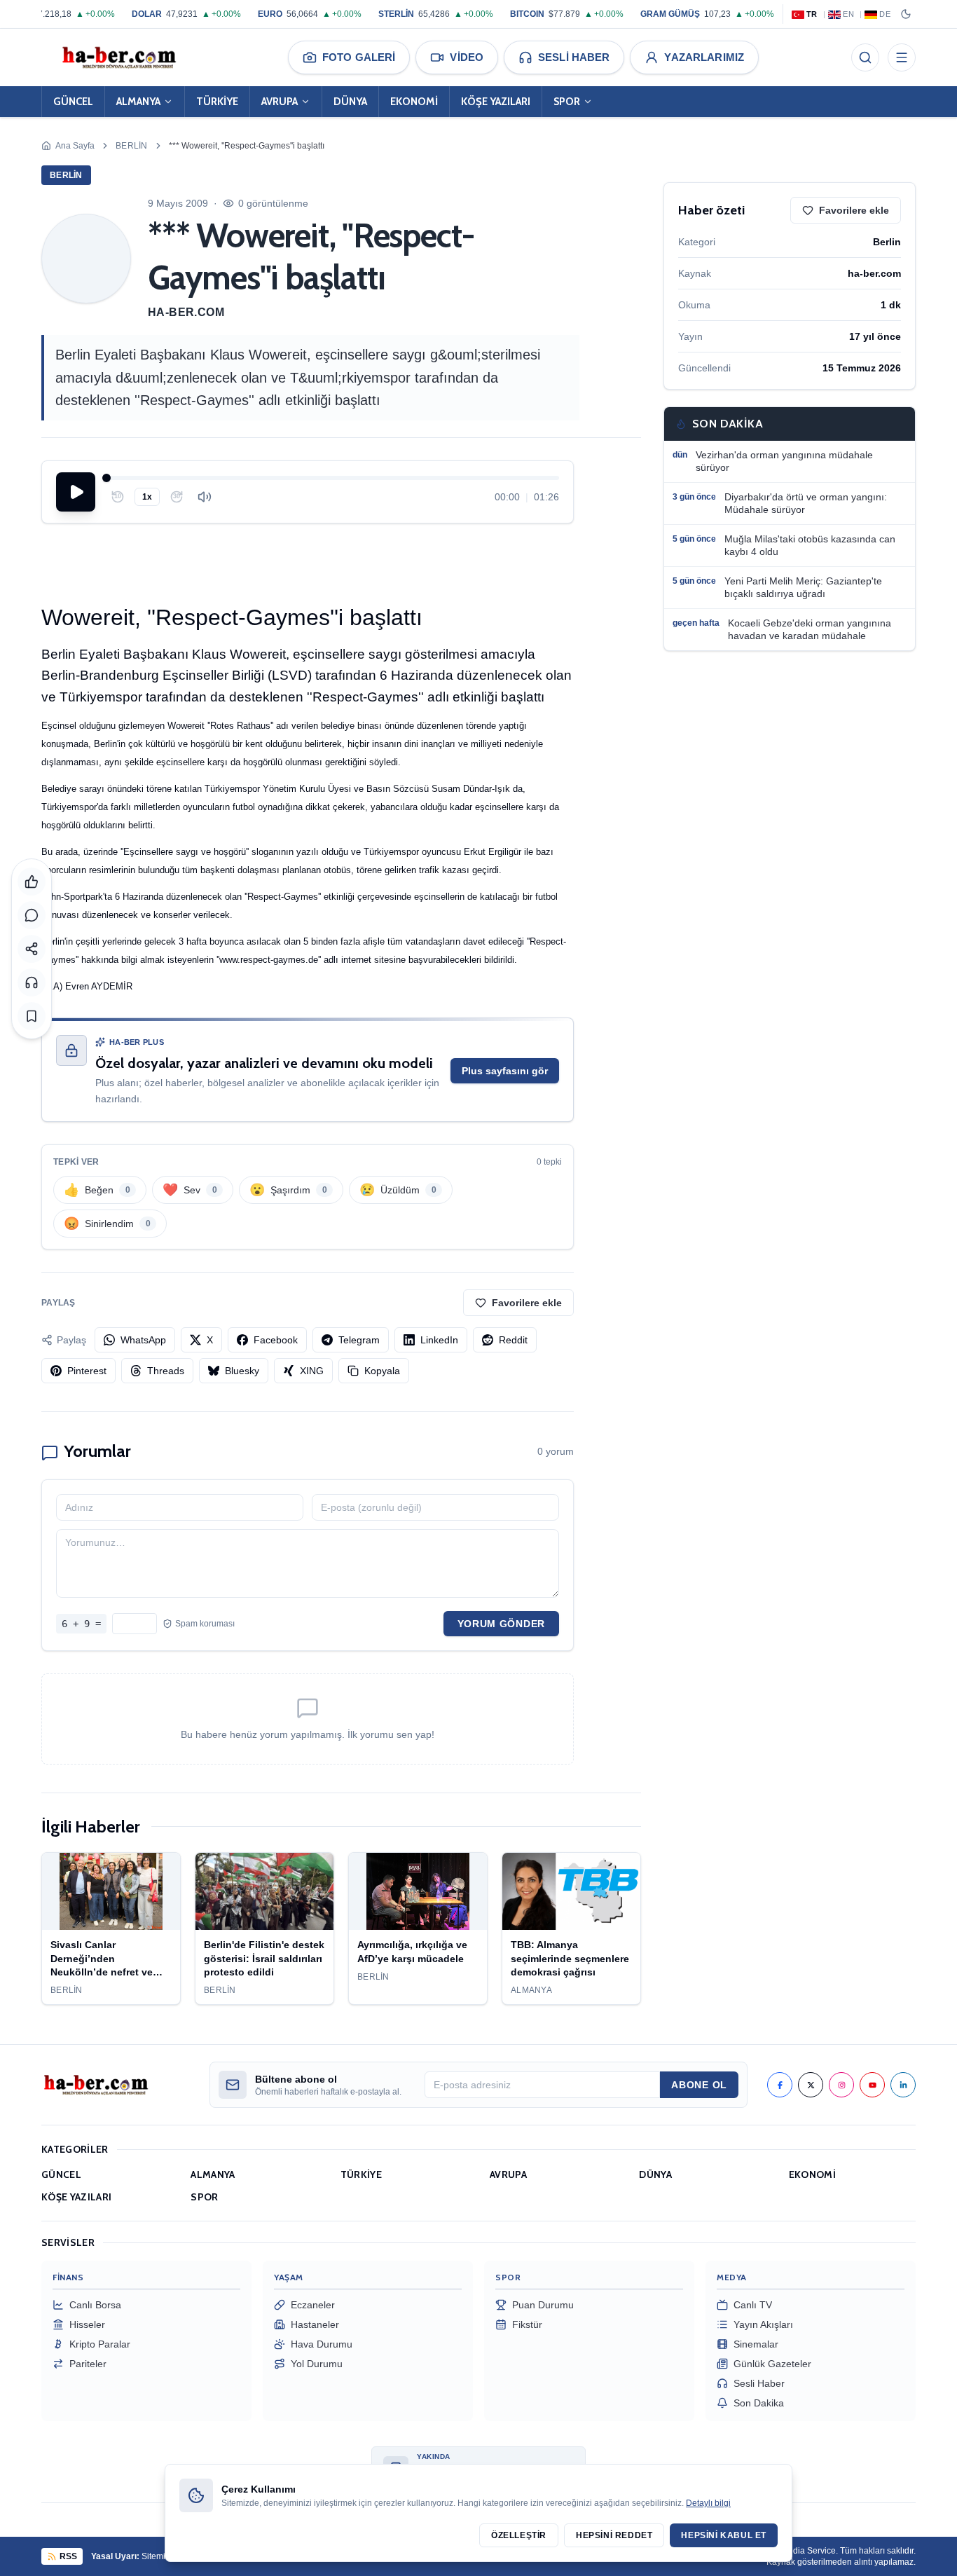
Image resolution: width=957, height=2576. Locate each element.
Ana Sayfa (75, 146)
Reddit (513, 1340)
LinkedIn (439, 1340)
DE (885, 14)
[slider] (333, 478)
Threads (166, 1371)
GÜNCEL (73, 102)
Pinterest (87, 1371)
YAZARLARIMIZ (704, 57)
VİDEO (467, 57)
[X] (811, 2085)
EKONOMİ (414, 102)
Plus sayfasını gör (505, 1071)
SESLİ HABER (574, 57)
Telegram (359, 1340)
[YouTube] (872, 2085)
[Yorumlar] (32, 915)
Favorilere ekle (527, 1303)
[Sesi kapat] (205, 497)
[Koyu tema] (906, 14)
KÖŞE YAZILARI (496, 102)
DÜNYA (350, 102)
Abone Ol (699, 2085)
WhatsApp (143, 1340)
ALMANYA (138, 102)
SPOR (567, 102)
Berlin (132, 146)
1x (147, 497)
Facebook (276, 1340)
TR (812, 14)
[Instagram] (841, 2085)
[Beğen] (32, 882)
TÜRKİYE (217, 102)
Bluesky (242, 1371)
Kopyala (382, 1371)
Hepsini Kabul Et (724, 2535)
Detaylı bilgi (708, 2503)
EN (848, 14)
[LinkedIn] (903, 2085)
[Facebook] (780, 2085)
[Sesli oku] (32, 982)
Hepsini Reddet (614, 2535)
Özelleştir (519, 2535)
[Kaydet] (32, 1016)
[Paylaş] (32, 949)
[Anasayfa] (118, 57)
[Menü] (902, 57)
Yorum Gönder (501, 1624)
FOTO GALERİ (359, 57)
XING (312, 1371)
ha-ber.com (186, 312)
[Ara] (865, 57)
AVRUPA (280, 102)
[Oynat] (76, 492)
